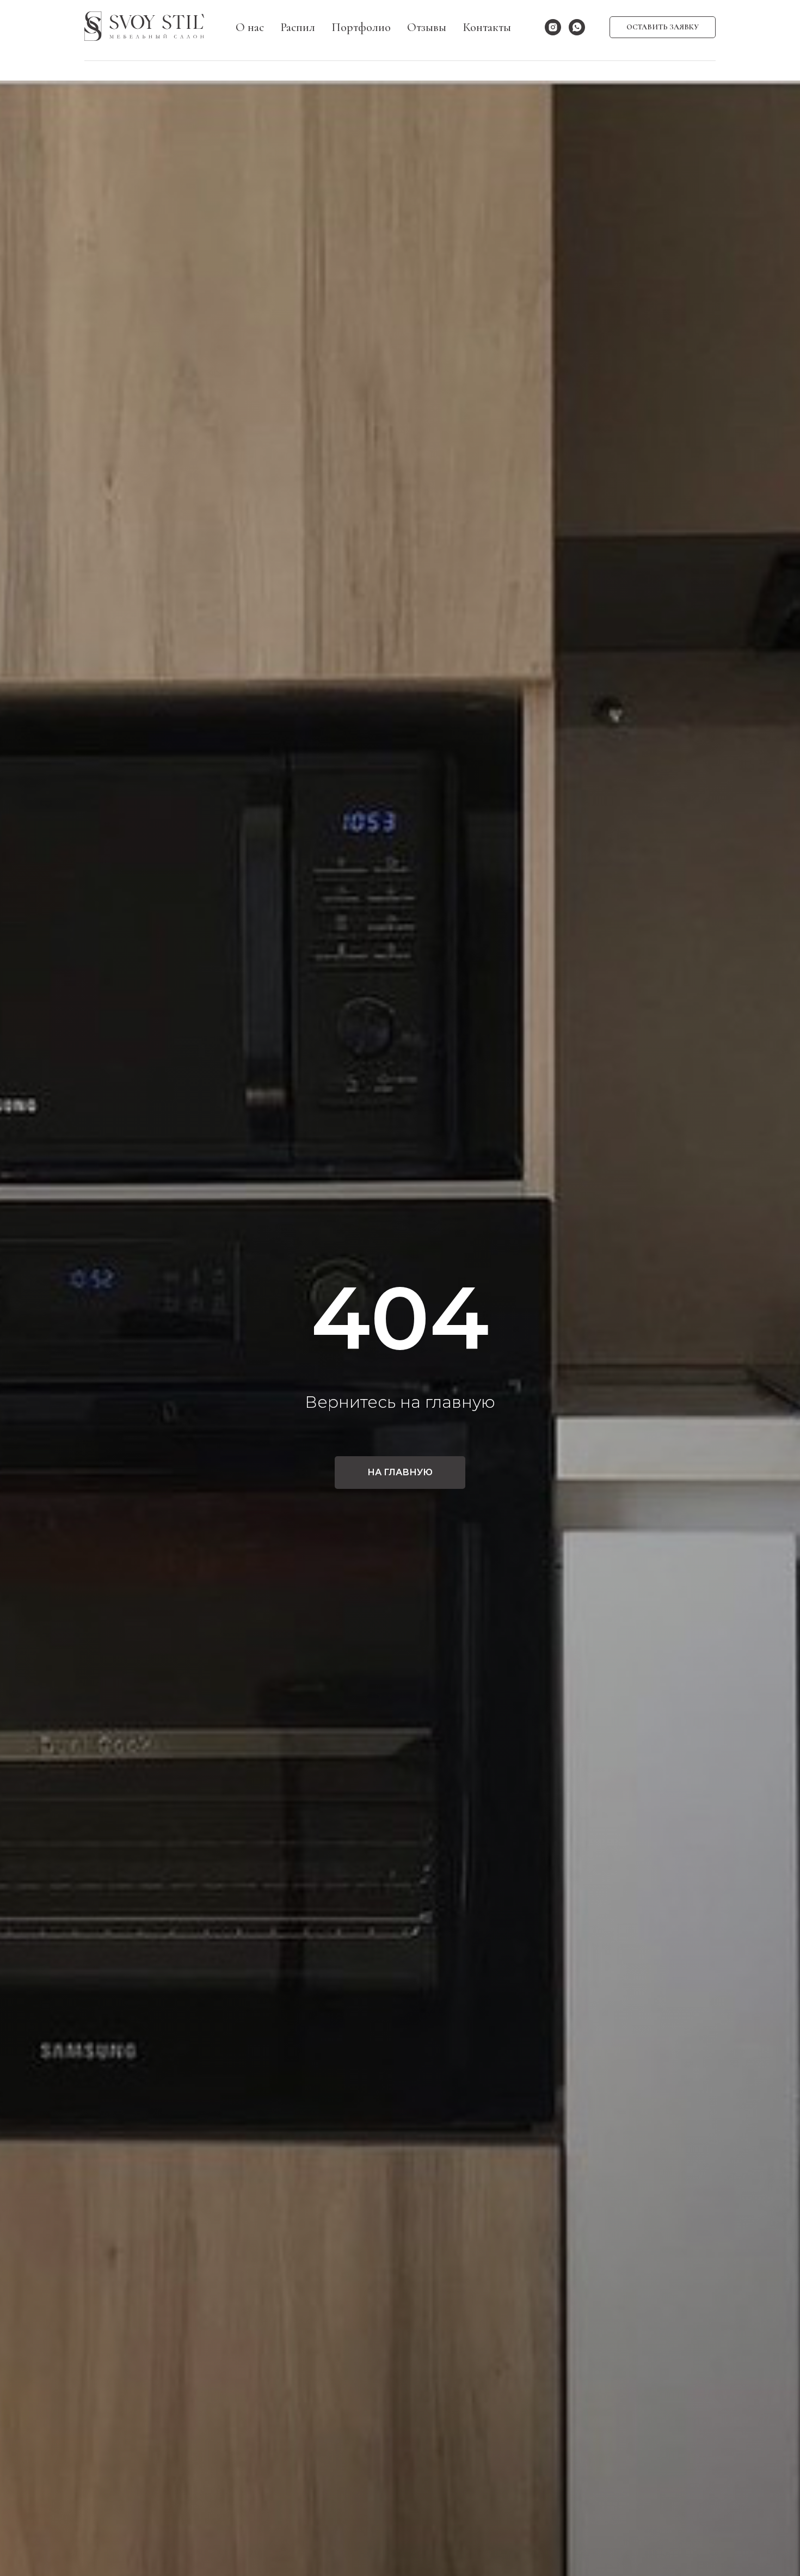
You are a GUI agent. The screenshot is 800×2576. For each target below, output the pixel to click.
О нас (250, 27)
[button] (663, 27)
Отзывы (427, 27)
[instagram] (553, 27)
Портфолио (361, 27)
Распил (298, 27)
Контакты (487, 27)
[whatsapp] (577, 27)
